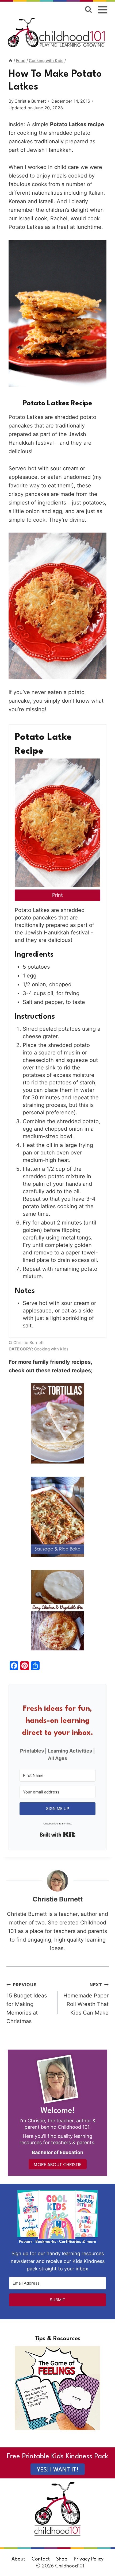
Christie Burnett (30, 101)
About (18, 2559)
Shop (62, 2559)
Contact (41, 2559)
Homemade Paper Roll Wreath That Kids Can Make (86, 1999)
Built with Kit (58, 1835)
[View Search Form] (88, 9)
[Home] (11, 61)
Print (57, 895)
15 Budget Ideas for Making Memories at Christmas (27, 2003)
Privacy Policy (89, 2559)
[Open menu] (103, 9)
